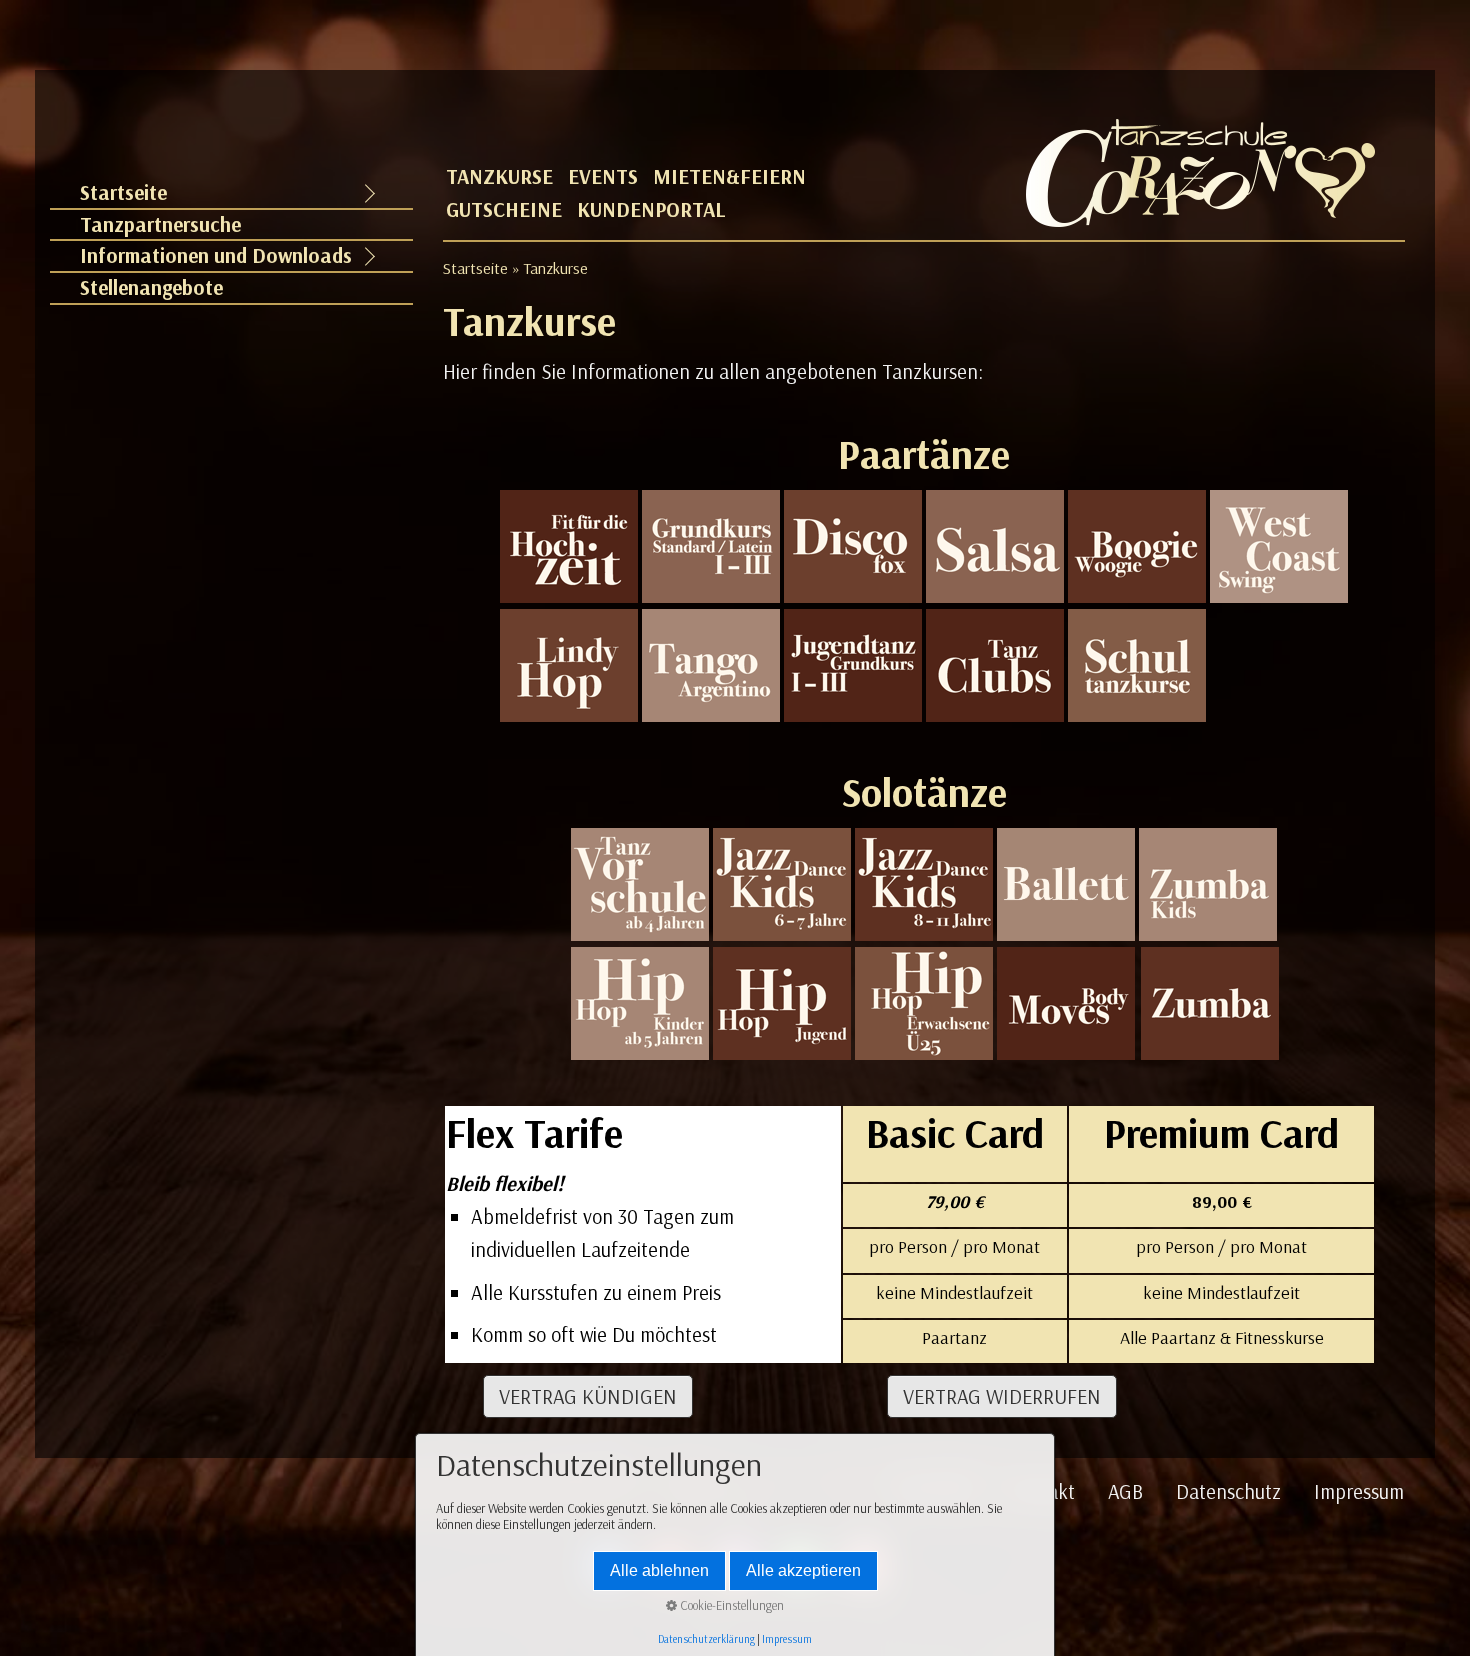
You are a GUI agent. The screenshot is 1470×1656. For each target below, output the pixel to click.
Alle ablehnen (659, 1570)
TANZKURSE (499, 176)
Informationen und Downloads (216, 255)
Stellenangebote (151, 287)
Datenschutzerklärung (706, 1639)
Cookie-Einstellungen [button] (730, 1605)
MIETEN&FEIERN (729, 176)
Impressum (1359, 1491)
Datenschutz (1228, 1491)
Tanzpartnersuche (160, 224)
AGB (1125, 1491)
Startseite (123, 192)
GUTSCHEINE (504, 209)
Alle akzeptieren (803, 1570)
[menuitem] (231, 194)
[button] (588, 1396)
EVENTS (603, 176)
